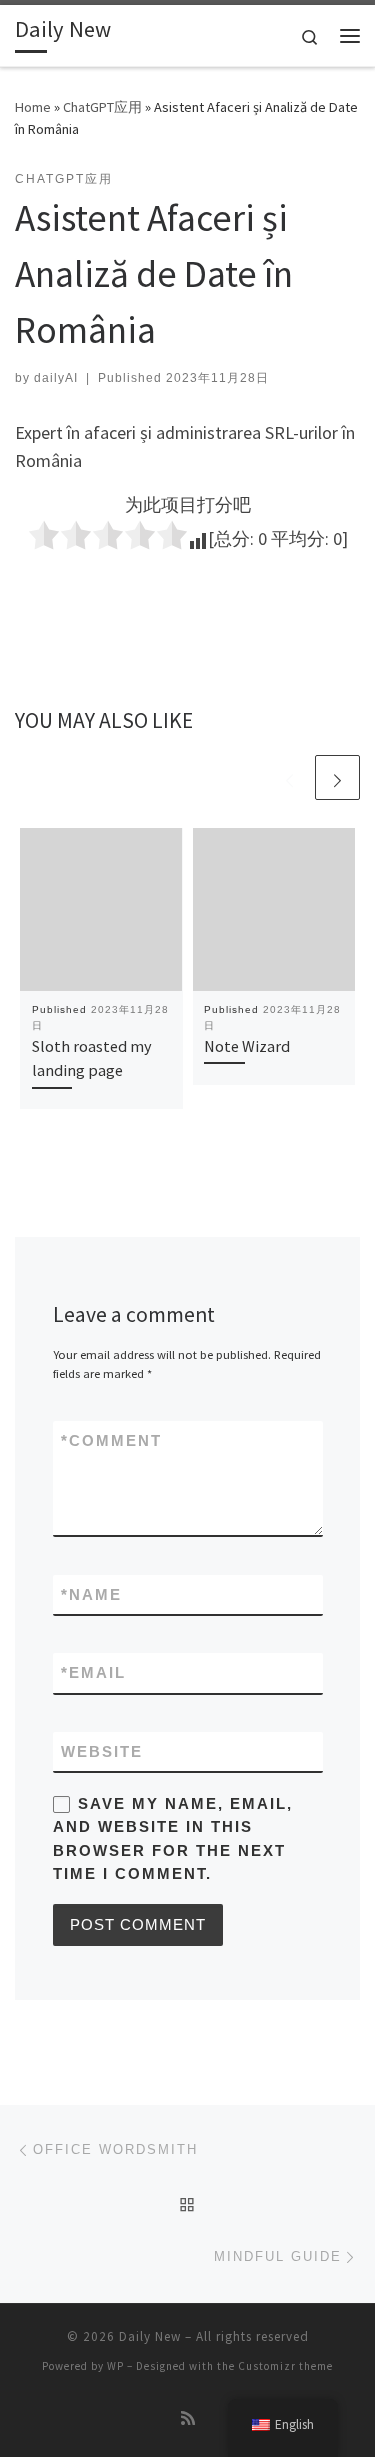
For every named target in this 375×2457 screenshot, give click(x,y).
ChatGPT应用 (102, 107)
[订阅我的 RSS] (188, 2418)
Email (93, 1672)
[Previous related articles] (289, 777)
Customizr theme (285, 2366)
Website (102, 1751)
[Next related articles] (337, 777)
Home (33, 107)
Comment (111, 1440)
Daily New (150, 2336)
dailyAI (56, 378)
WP (115, 2366)
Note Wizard (247, 1046)
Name (91, 1594)
